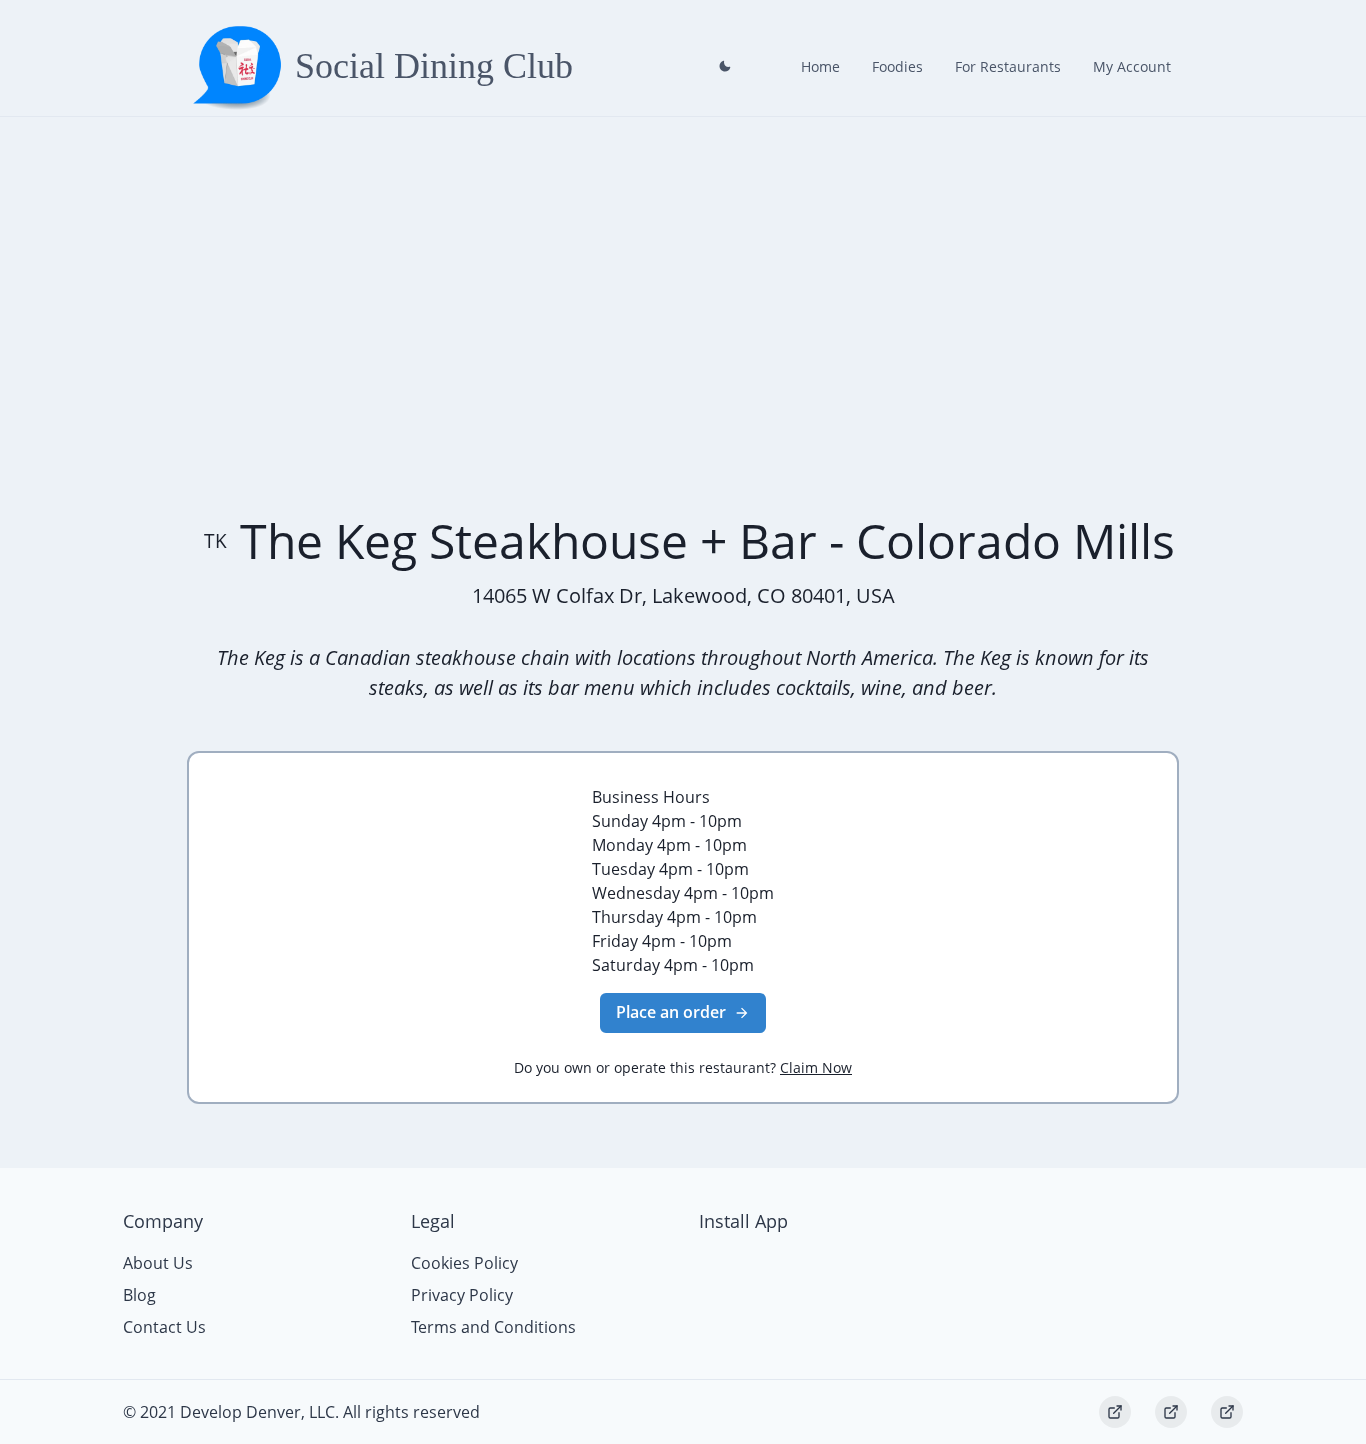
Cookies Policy (464, 1263)
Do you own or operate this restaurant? (683, 1067)
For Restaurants (1008, 66)
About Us (158, 1263)
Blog (139, 1295)
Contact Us (164, 1327)
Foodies (897, 66)
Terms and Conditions (493, 1327)
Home (820, 66)
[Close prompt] (725, 66)
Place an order (671, 1012)
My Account (1132, 66)
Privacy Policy (462, 1295)
